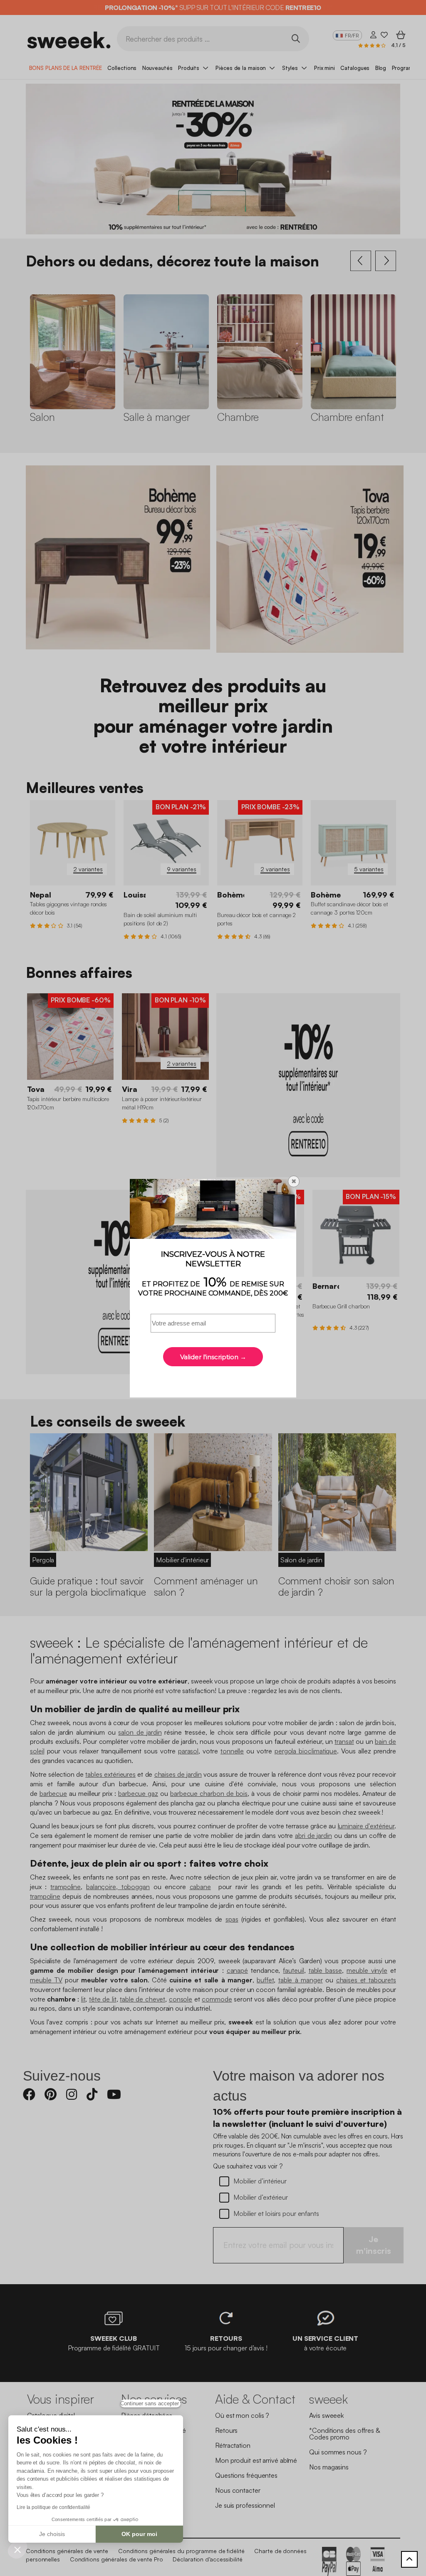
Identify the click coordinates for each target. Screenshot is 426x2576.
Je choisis (52, 2534)
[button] (17, 2549)
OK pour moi (139, 2534)
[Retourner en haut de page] (409, 2559)
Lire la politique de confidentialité (53, 2507)
